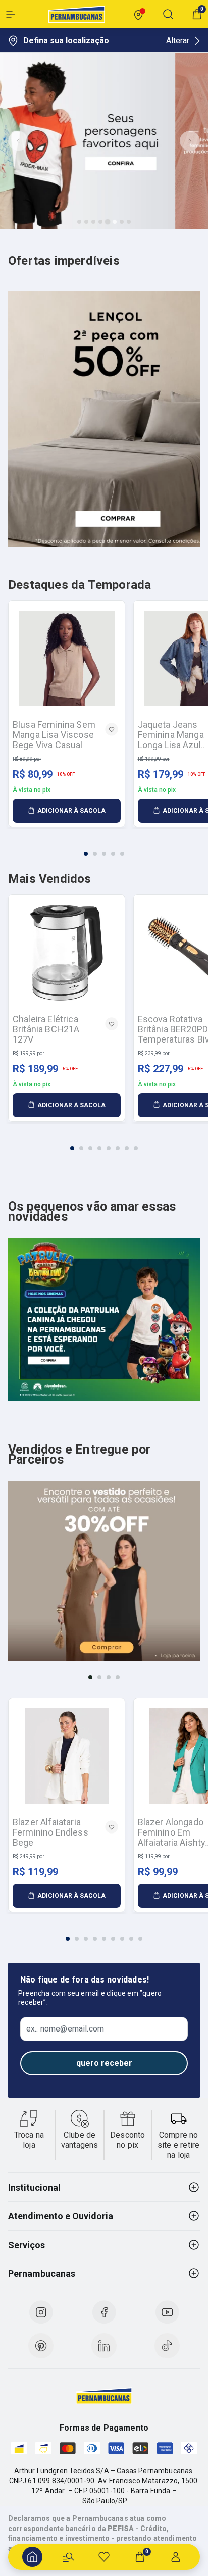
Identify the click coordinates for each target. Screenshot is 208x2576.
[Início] (32, 2557)
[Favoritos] (104, 2557)
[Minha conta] (176, 2557)
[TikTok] (167, 2346)
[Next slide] (190, 141)
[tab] (79, 222)
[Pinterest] (41, 2346)
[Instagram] (41, 2312)
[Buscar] (68, 2557)
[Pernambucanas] (77, 14)
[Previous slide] (18, 141)
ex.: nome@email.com (65, 2029)
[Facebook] (104, 2312)
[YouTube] (167, 2312)
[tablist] (104, 848)
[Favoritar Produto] (112, 729)
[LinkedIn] (104, 2346)
